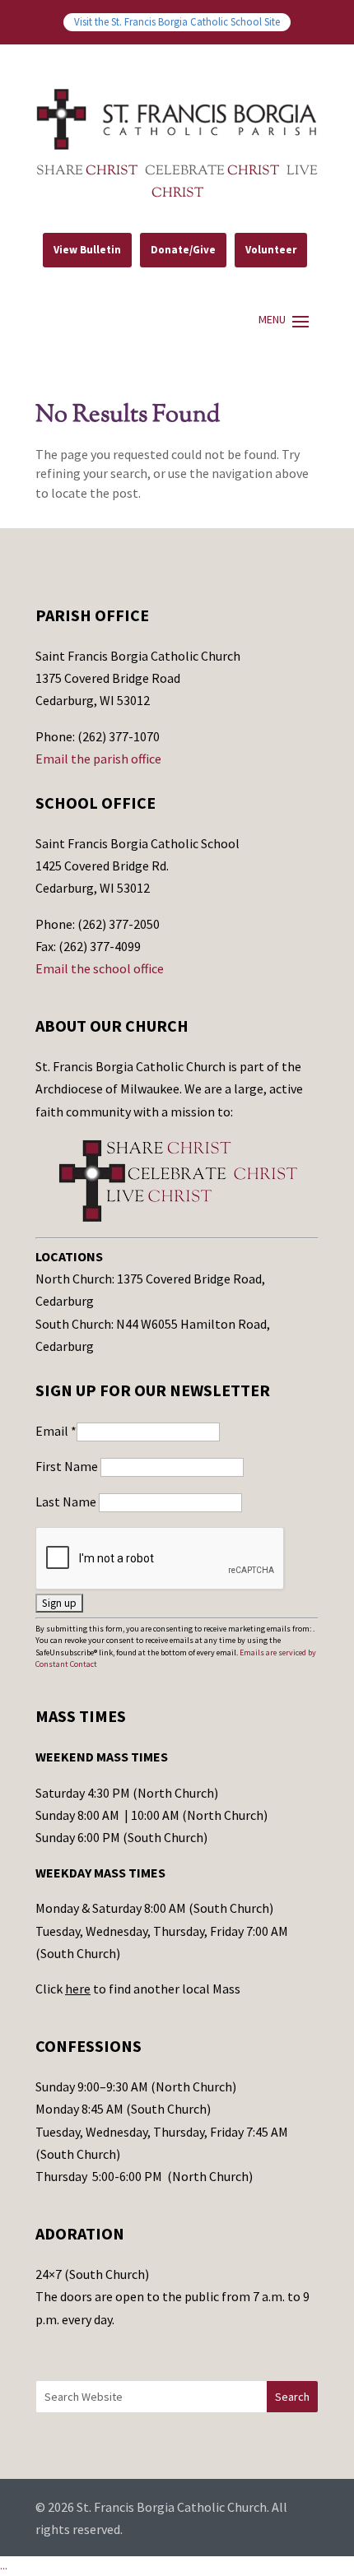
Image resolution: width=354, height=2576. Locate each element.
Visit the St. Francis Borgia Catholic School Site (177, 21)
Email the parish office (98, 759)
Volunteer (271, 250)
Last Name (67, 1502)
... (4, 2565)
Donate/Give (183, 250)
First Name (68, 1466)
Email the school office (100, 968)
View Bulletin (87, 250)
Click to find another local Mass (138, 1989)
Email (56, 1431)
